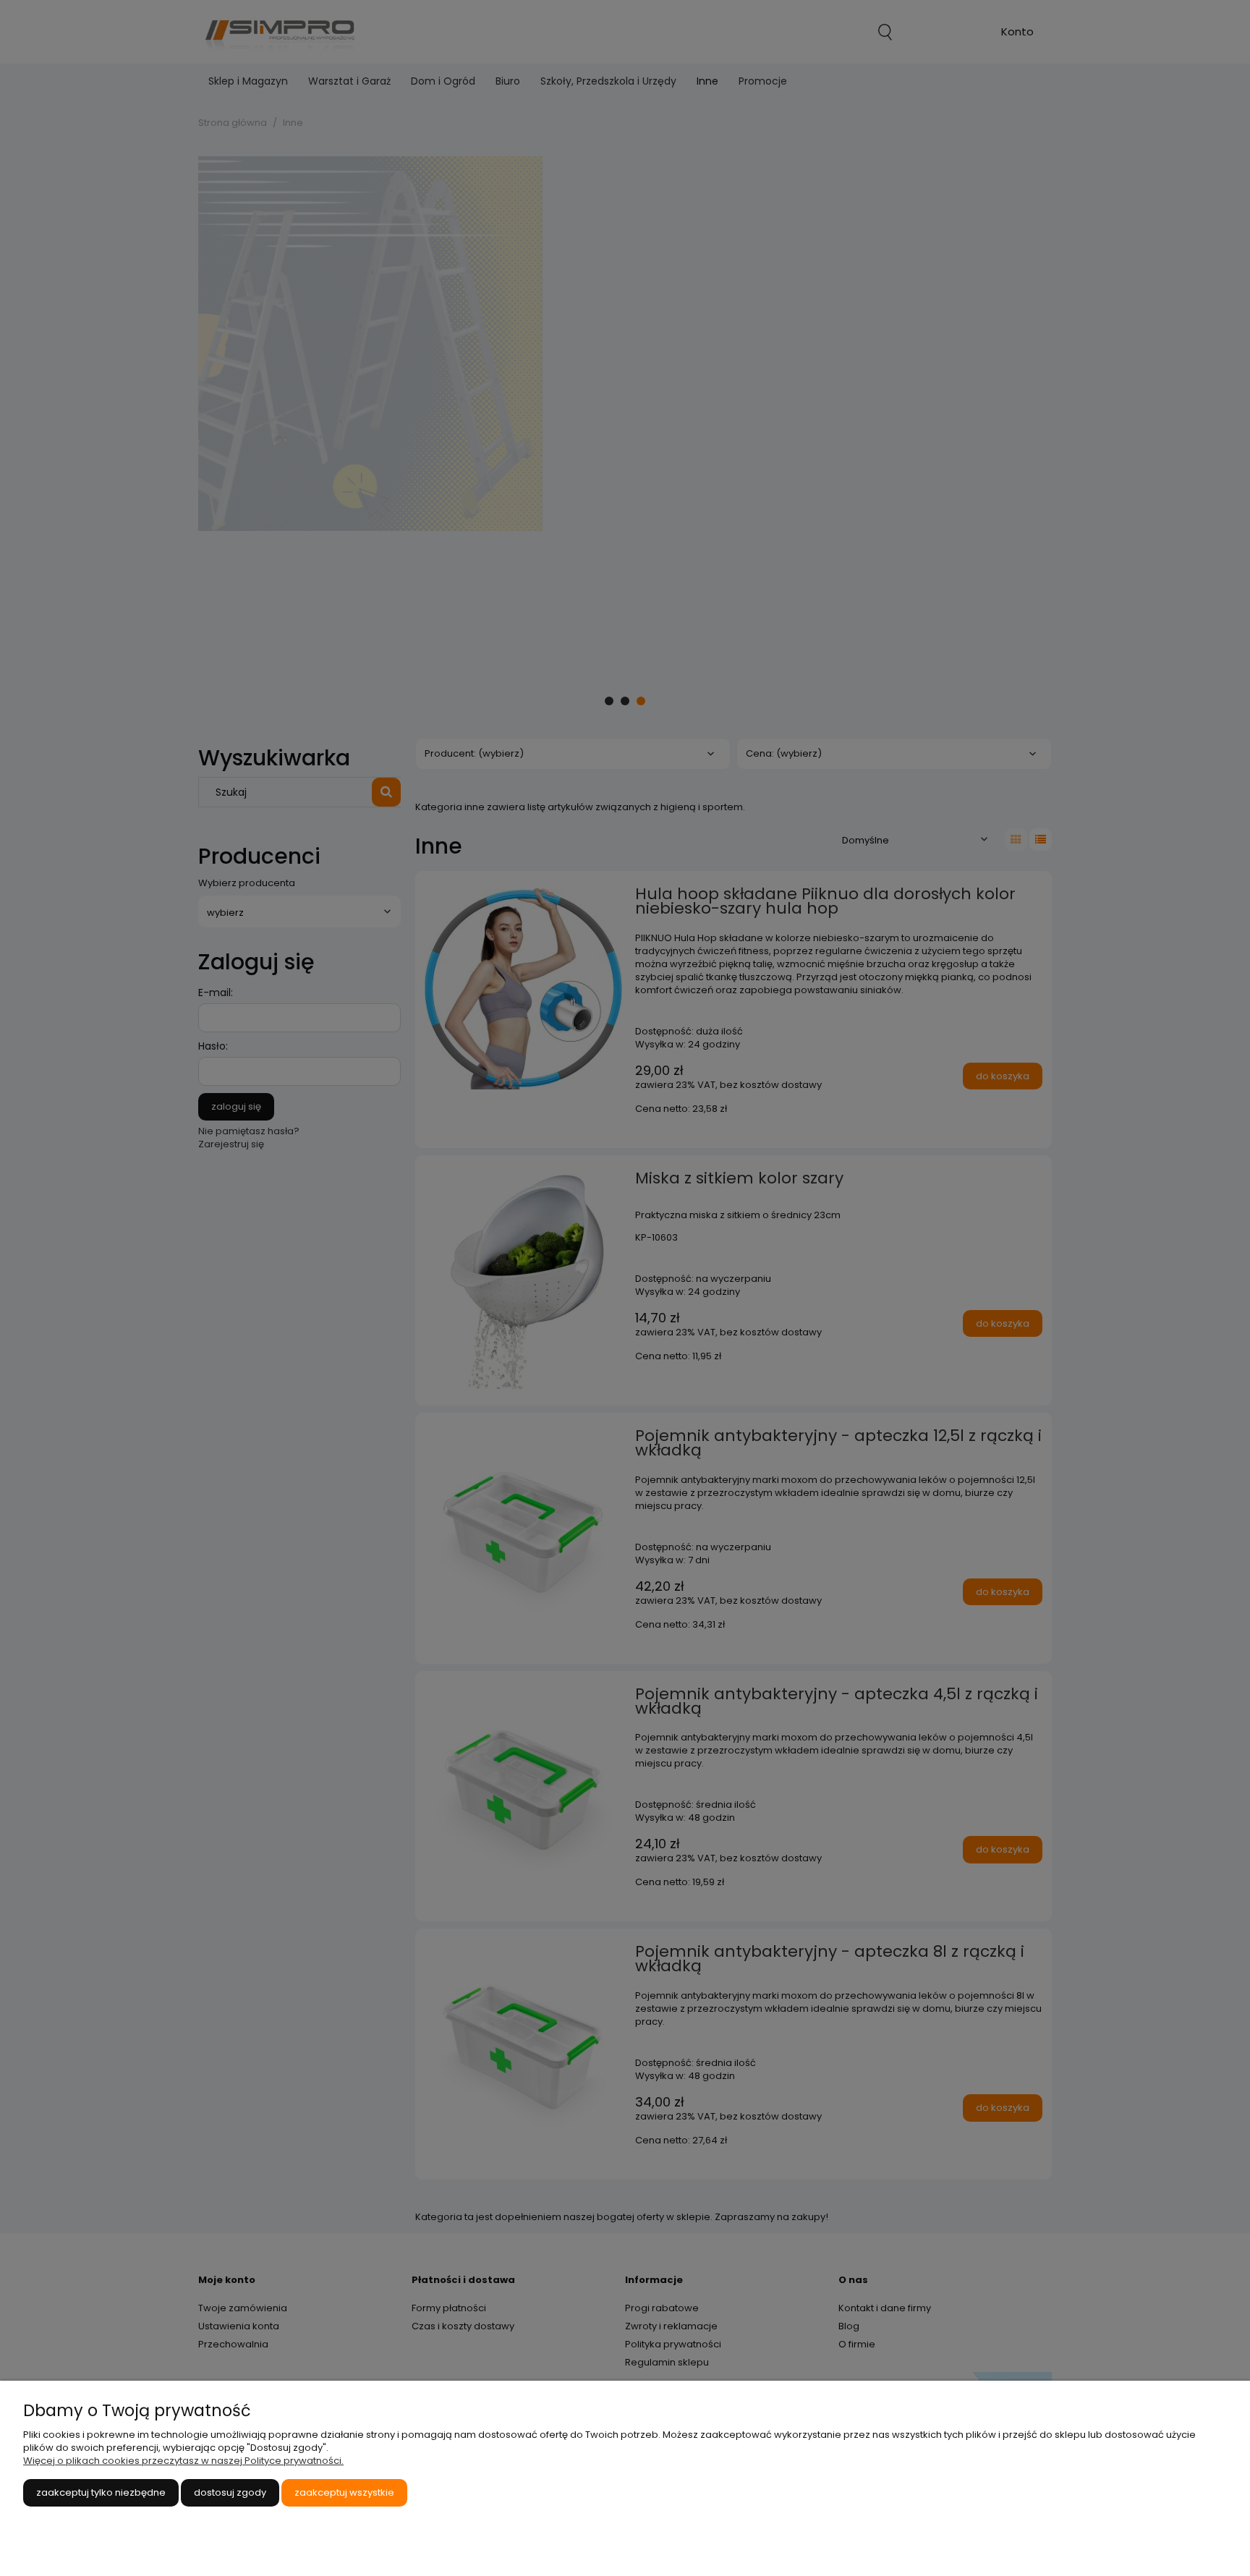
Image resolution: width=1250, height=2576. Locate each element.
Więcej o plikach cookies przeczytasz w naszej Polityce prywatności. (183, 2461)
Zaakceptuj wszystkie (344, 2492)
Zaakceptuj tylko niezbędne (101, 2492)
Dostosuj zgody (230, 2492)
